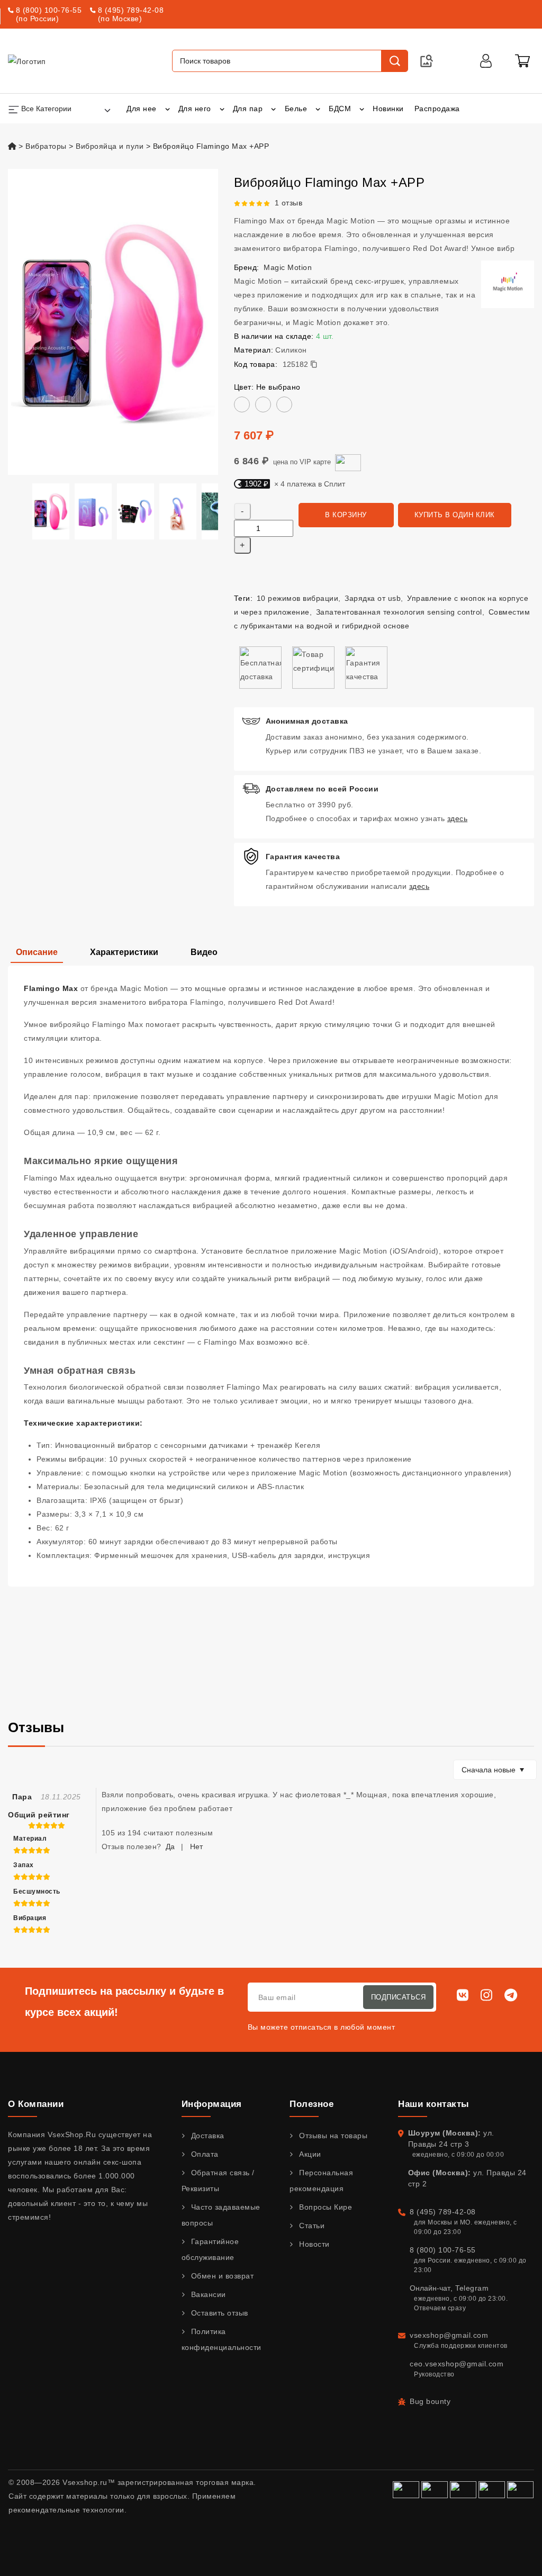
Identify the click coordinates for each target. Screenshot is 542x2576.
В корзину (346, 515)
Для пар (248, 109)
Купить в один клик (455, 515)
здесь (458, 818)
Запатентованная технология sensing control (399, 612)
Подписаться (399, 1997)
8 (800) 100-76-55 (49, 10)
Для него (195, 109)
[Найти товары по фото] (427, 61)
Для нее (142, 109)
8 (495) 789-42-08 (131, 10)
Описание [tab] (37, 952)
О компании (36, 2104)
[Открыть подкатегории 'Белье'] (318, 109)
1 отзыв (289, 203)
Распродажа (437, 109)
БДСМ (340, 109)
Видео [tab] (204, 952)
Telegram (472, 2288)
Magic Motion (288, 267)
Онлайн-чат (430, 2288)
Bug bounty (430, 2401)
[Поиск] (394, 61)
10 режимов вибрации (298, 598)
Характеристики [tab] (124, 952)
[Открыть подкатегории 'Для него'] (222, 109)
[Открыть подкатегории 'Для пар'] (273, 109)
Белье (296, 109)
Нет (196, 1847)
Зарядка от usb (373, 598)
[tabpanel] (271, 1276)
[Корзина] (522, 61)
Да (170, 1847)
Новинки (388, 109)
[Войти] (486, 61)
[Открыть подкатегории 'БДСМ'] (362, 109)
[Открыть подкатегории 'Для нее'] (168, 109)
